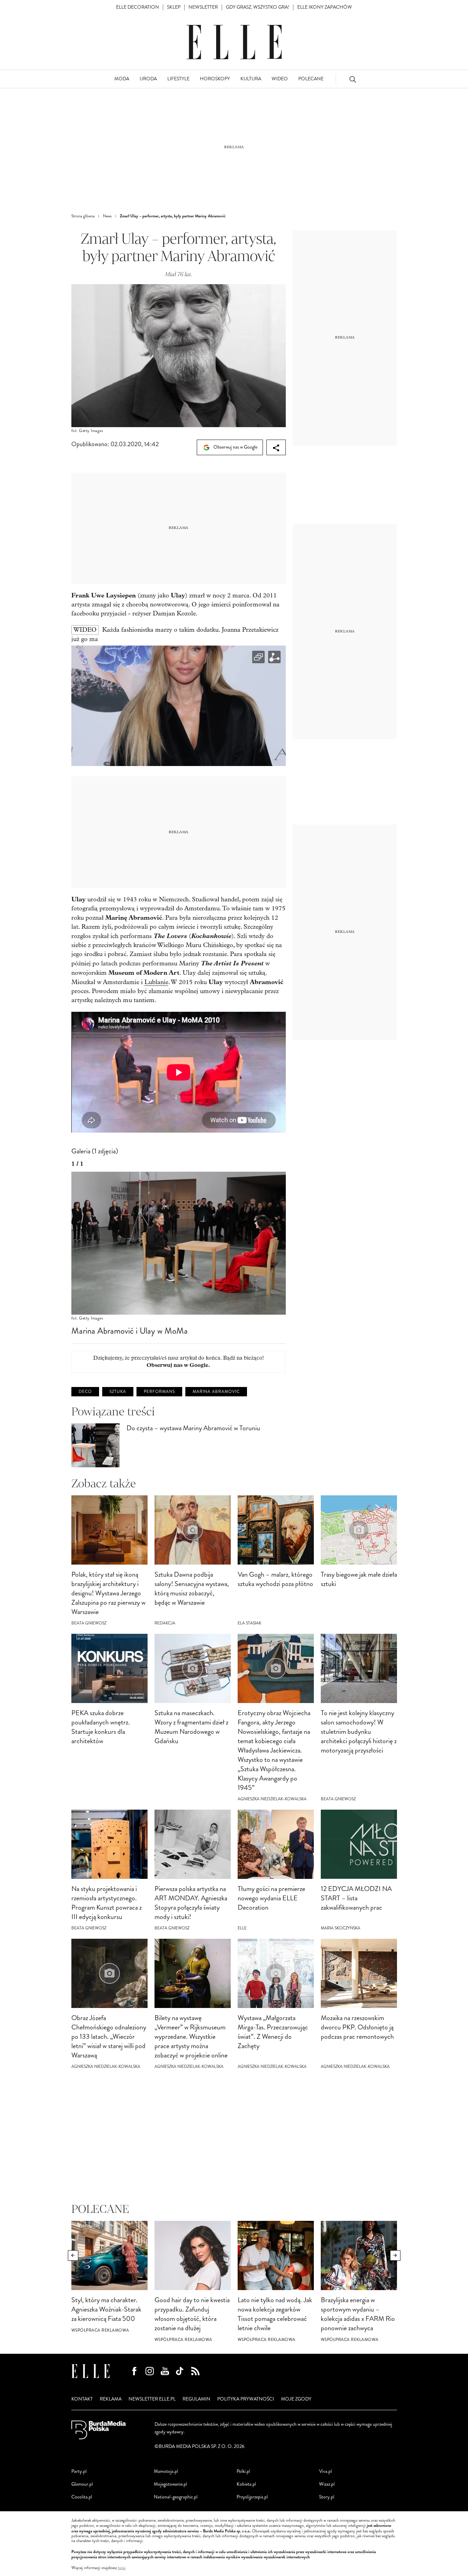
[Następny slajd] (395, 2255)
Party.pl (79, 2471)
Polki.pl (243, 2471)
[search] (353, 79)
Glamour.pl (82, 2484)
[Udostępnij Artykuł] (276, 447)
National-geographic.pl (176, 2497)
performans (159, 1392)
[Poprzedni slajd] (73, 2255)
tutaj (122, 2568)
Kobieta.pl (246, 2484)
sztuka (118, 1392)
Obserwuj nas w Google (235, 447)
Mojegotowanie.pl (170, 2484)
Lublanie (156, 982)
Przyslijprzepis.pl (252, 2497)
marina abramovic (216, 1392)
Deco (85, 1392)
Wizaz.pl (327, 2484)
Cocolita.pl (82, 2497)
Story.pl (327, 2497)
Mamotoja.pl (166, 2471)
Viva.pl (325, 2471)
